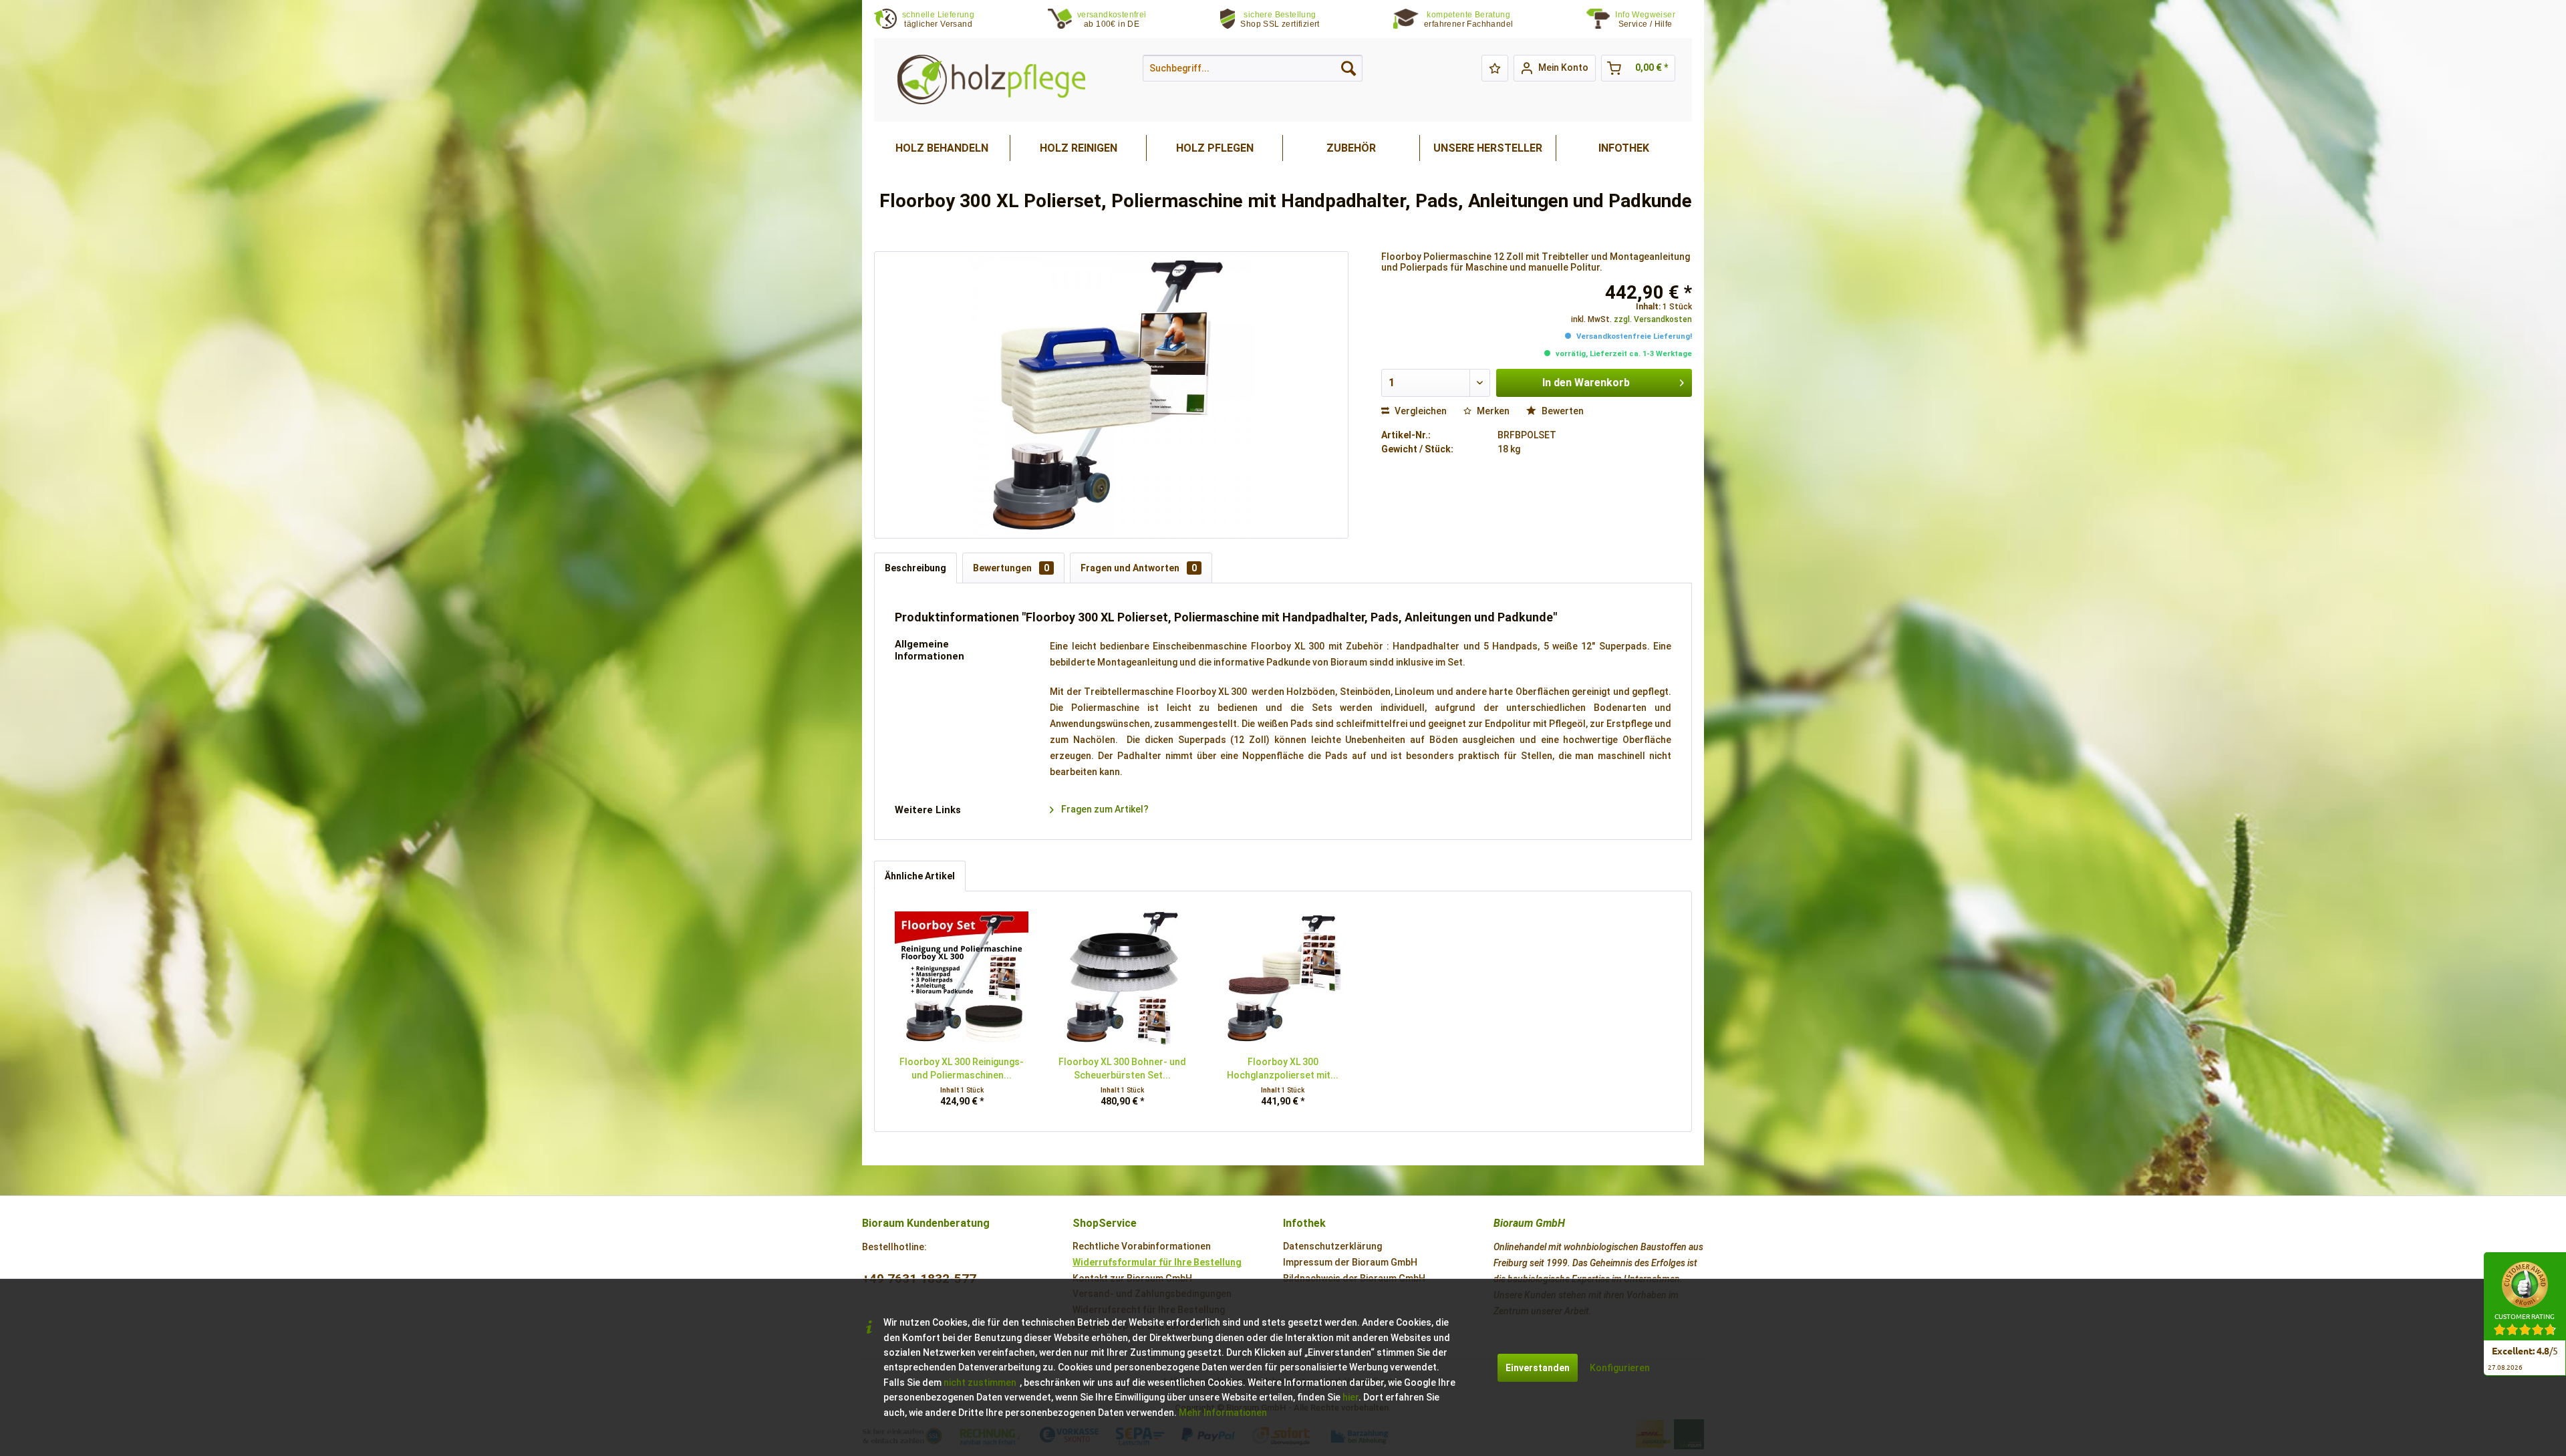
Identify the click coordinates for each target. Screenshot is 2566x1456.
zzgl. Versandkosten (1653, 319)
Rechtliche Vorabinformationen (1142, 1246)
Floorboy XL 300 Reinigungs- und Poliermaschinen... (962, 1068)
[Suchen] (1348, 68)
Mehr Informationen (1223, 1413)
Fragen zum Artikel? (1104, 809)
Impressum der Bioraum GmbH (1350, 1262)
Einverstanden (1538, 1368)
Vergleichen (1420, 411)
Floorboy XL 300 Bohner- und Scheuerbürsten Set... (1122, 1068)
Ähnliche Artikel (920, 876)
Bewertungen (1011, 568)
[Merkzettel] (1495, 68)
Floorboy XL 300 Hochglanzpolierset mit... (1283, 1068)
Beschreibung (915, 568)
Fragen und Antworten (1139, 568)
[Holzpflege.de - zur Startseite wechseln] (991, 80)
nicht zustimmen (980, 1382)
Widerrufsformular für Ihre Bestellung (1157, 1262)
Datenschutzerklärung (1332, 1246)
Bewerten (1562, 411)
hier (1350, 1397)
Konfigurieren (1620, 1368)
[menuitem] (1654, 20)
